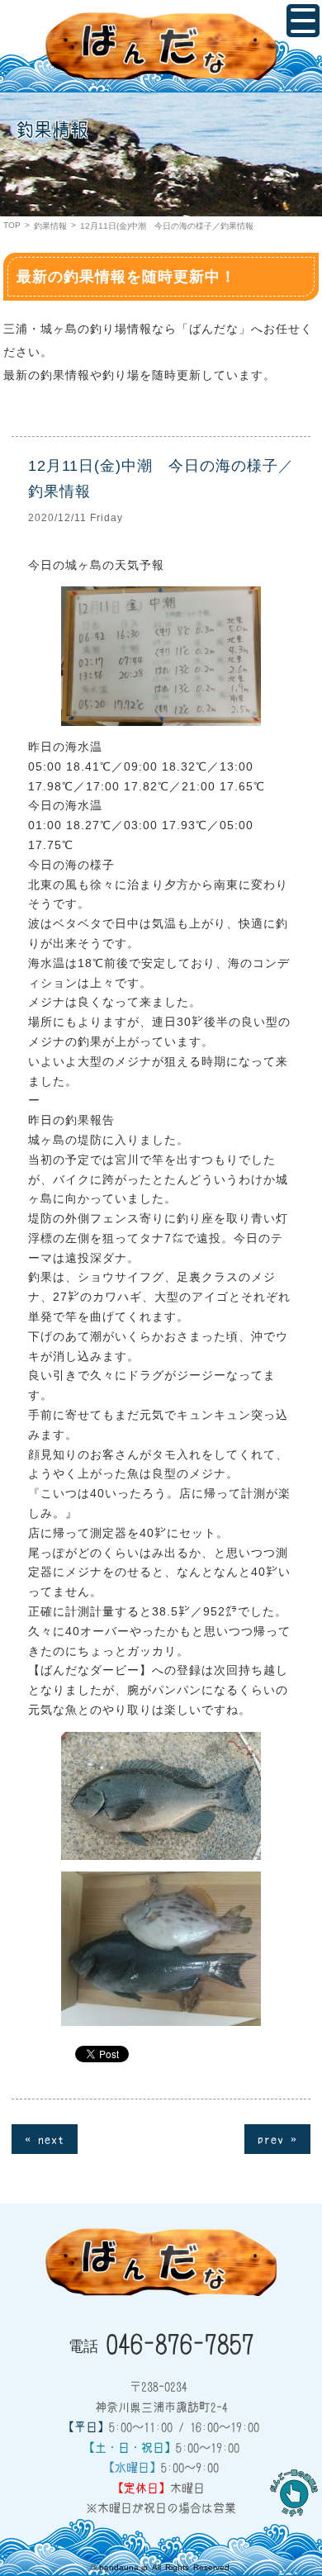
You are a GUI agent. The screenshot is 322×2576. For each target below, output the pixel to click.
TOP (12, 225)
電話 (161, 2342)
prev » (277, 2138)
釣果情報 (50, 226)
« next (45, 2138)
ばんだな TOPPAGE (161, 46)
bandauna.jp (123, 2567)
